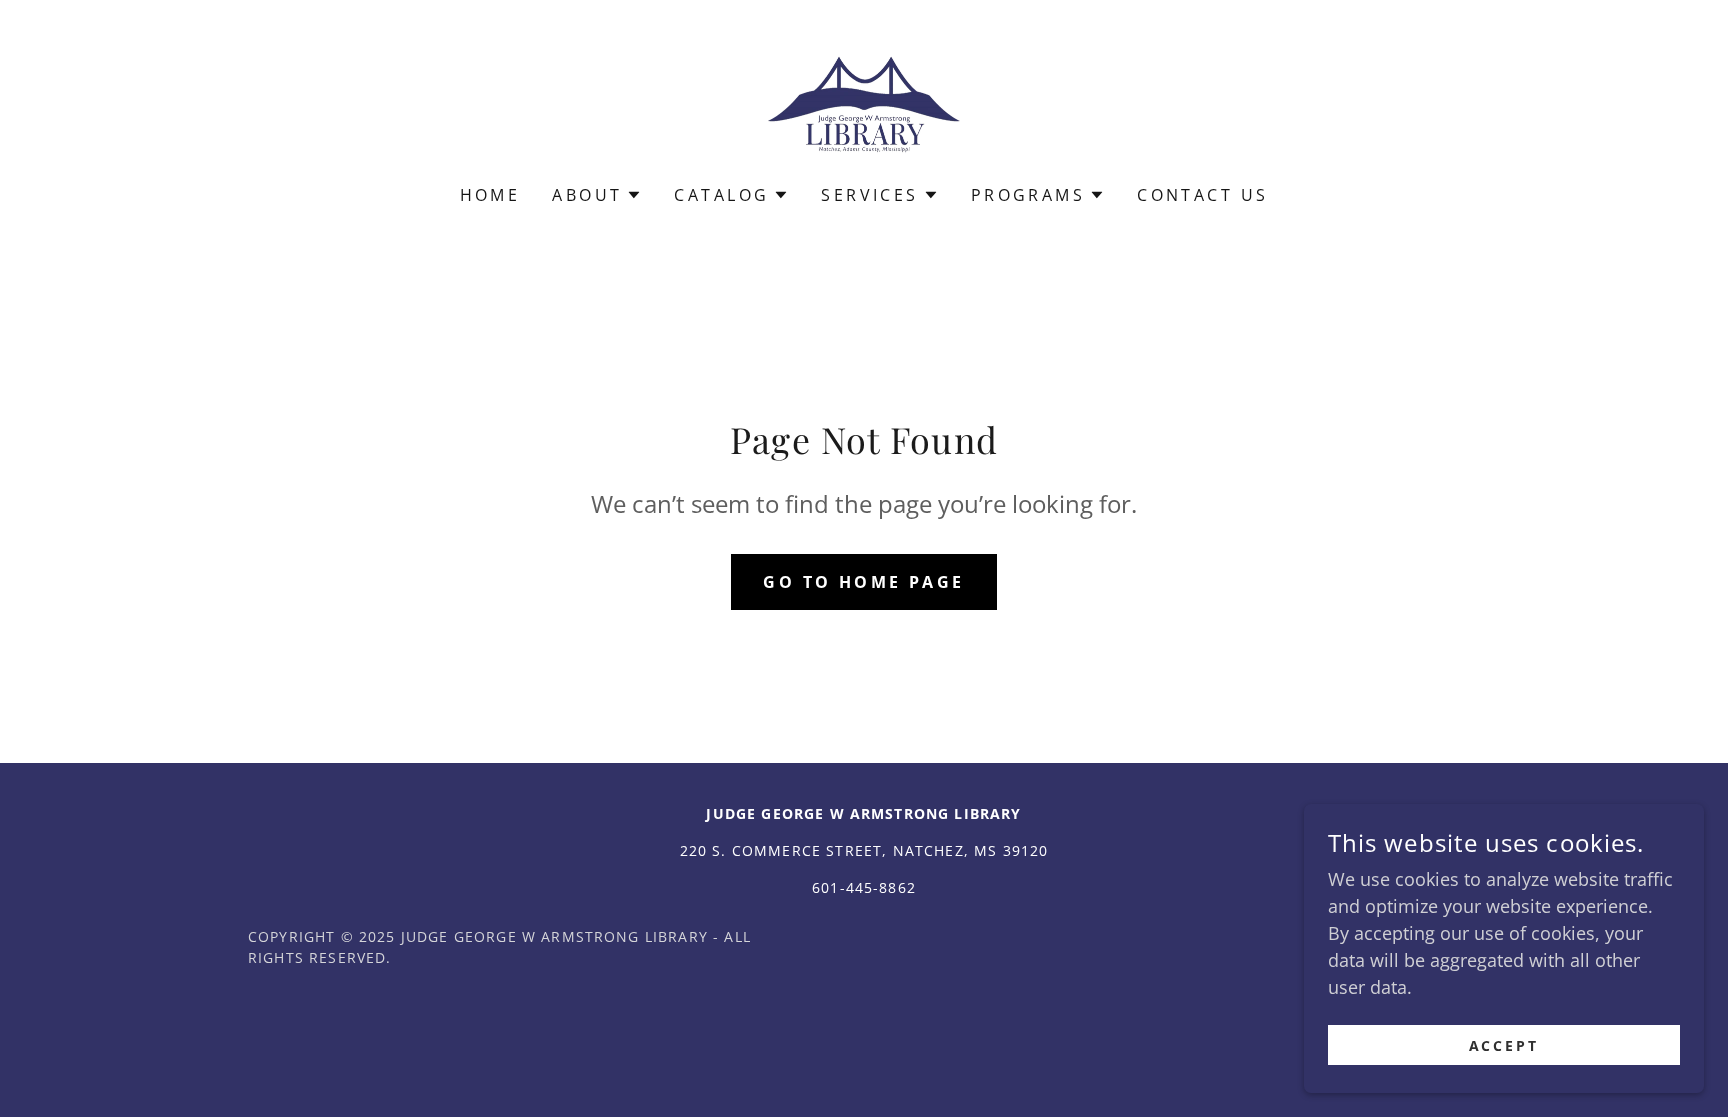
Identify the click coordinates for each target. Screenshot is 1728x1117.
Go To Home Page (863, 582)
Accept (1504, 1045)
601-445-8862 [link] (864, 887)
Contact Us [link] (1202, 195)
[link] (863, 105)
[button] (597, 195)
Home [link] (490, 195)
